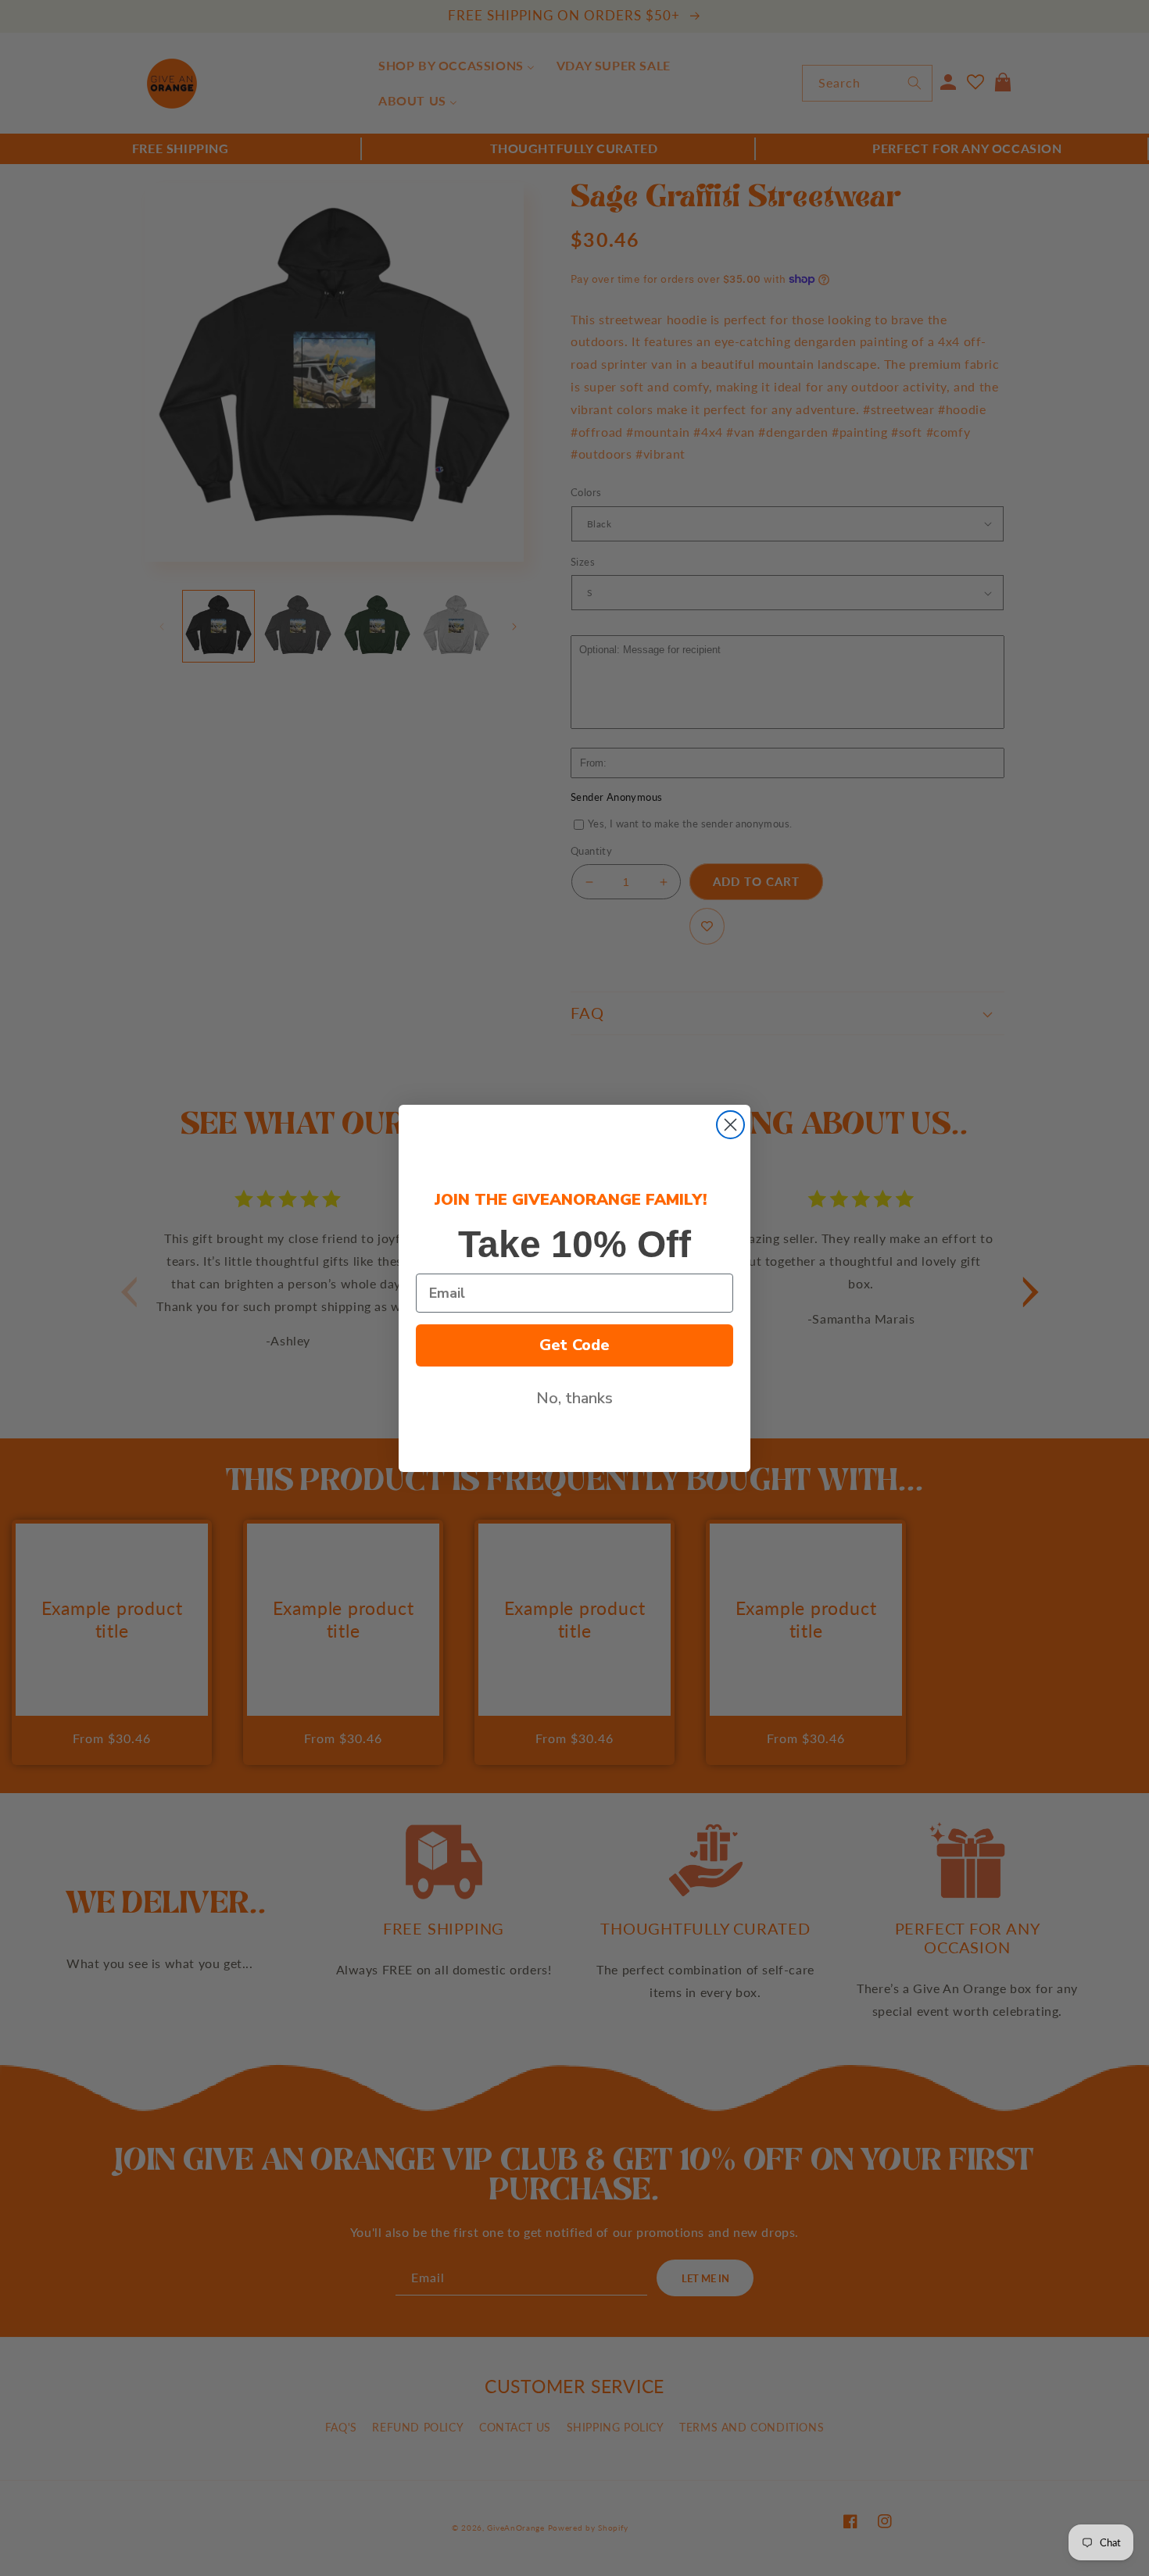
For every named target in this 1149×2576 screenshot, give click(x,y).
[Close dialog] (730, 1125)
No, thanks (574, 1398)
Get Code (574, 1345)
